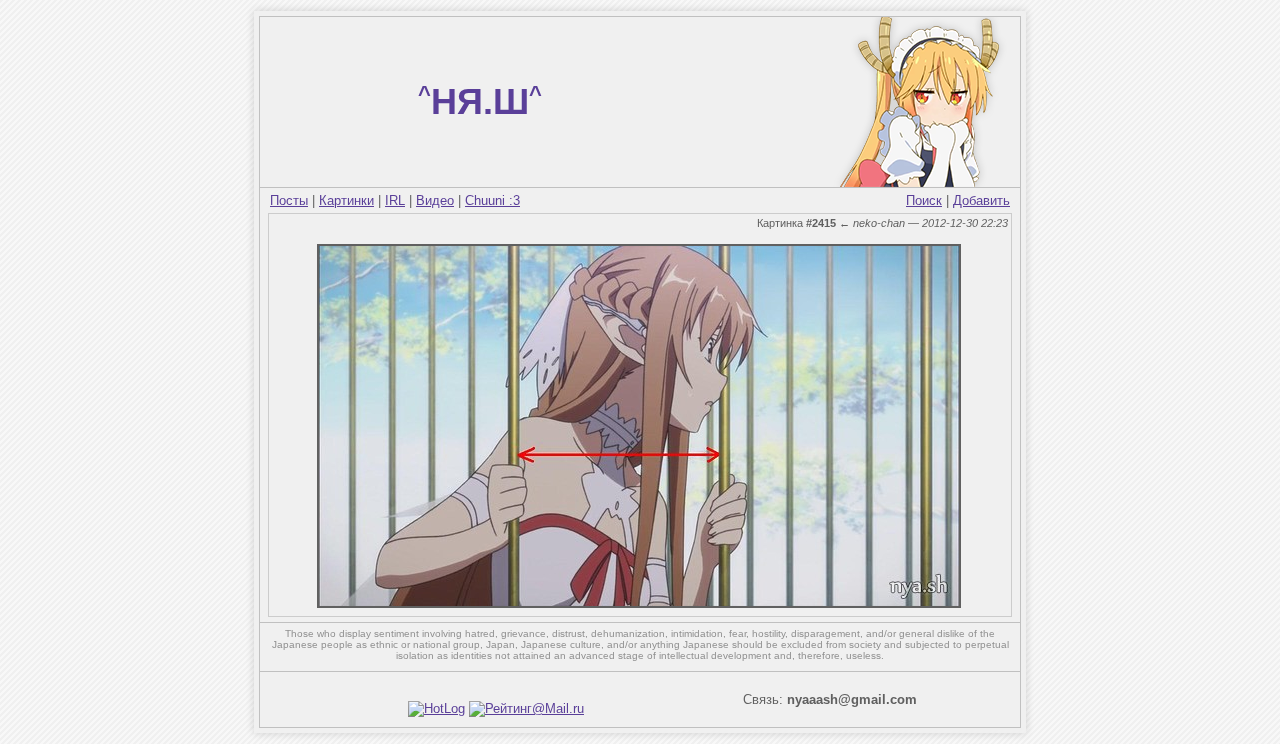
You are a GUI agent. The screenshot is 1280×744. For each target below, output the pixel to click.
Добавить (981, 200)
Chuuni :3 (492, 200)
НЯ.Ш (480, 101)
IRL (395, 200)
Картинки (346, 200)
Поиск (924, 200)
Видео (435, 200)
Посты (289, 200)
